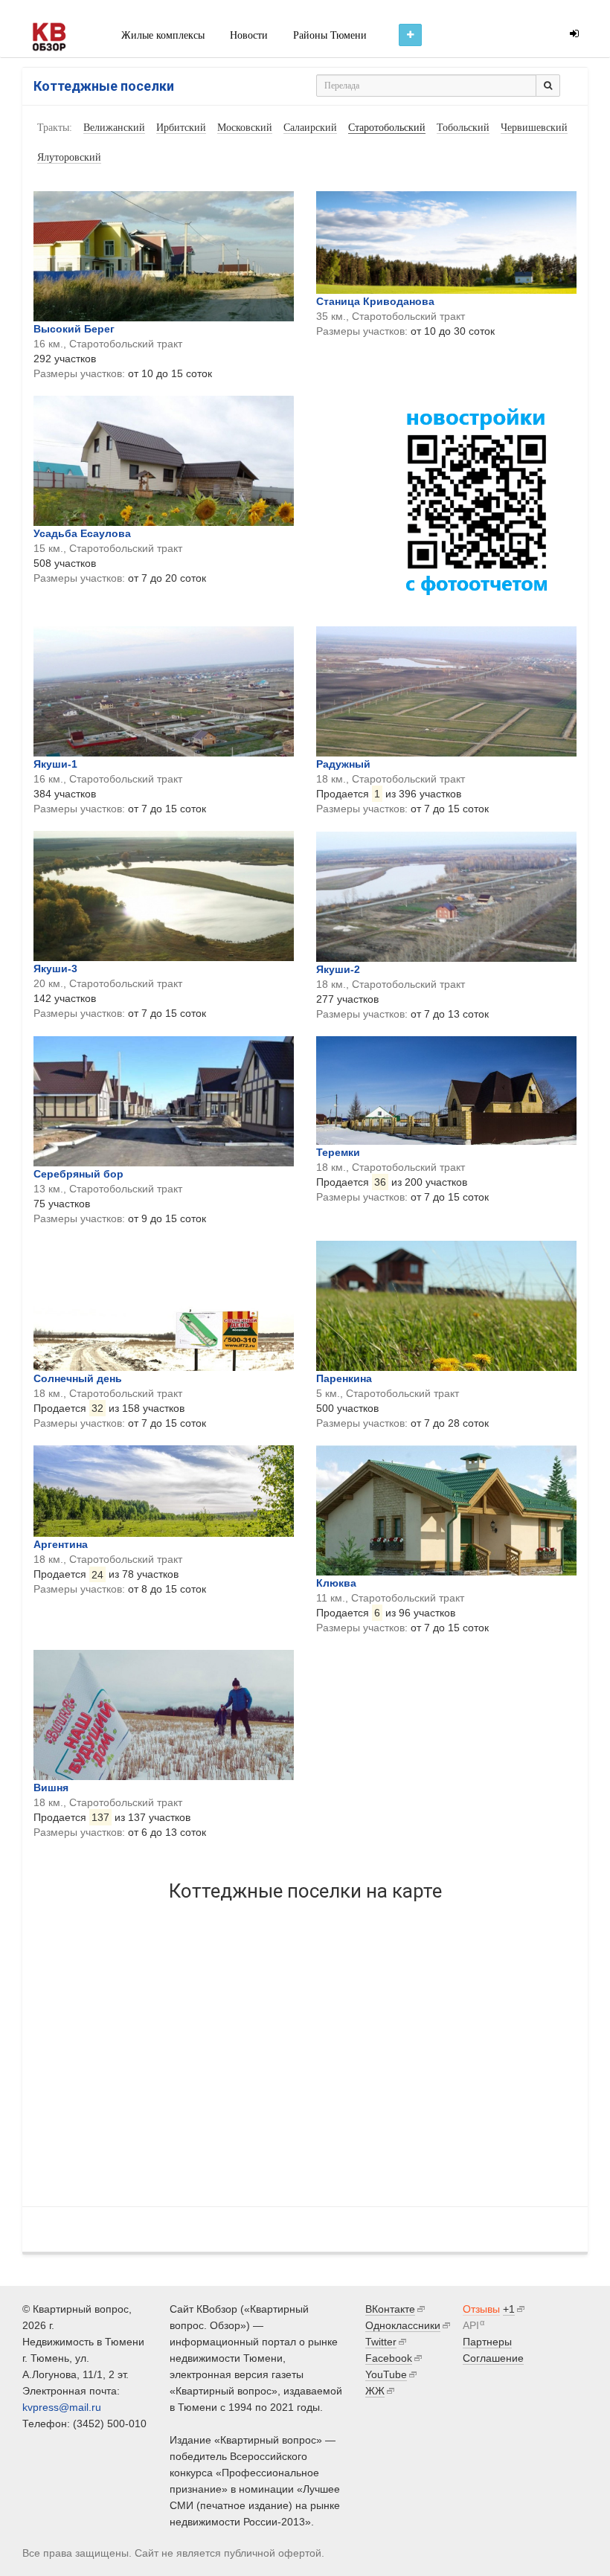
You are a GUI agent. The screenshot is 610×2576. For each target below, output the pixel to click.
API (471, 2325)
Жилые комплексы (163, 35)
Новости (249, 35)
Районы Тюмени (330, 35)
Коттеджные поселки (104, 86)
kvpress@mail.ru (62, 2407)
